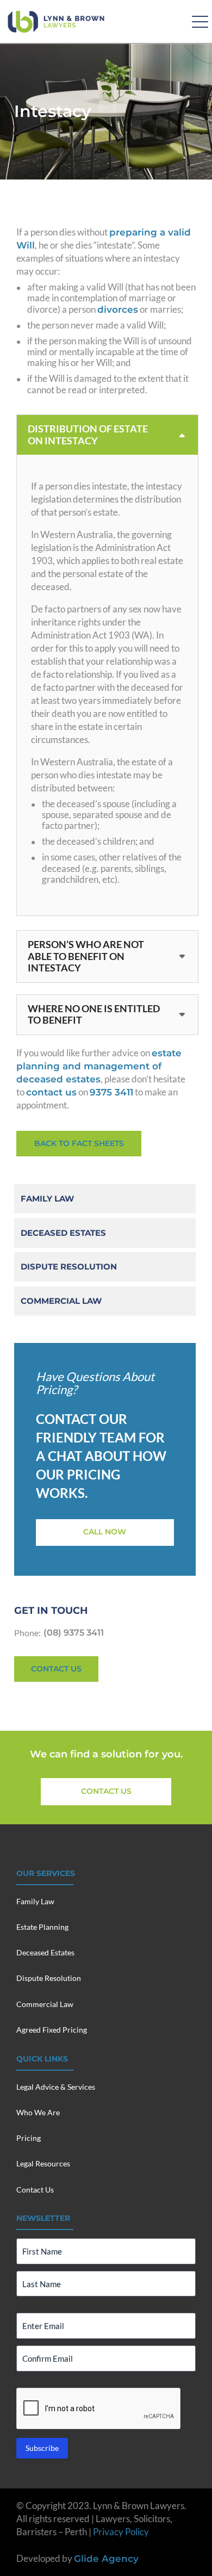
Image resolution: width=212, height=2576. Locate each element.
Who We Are (38, 2112)
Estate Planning (42, 1927)
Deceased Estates (63, 1233)
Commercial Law (61, 1301)
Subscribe (42, 2448)
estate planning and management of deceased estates (99, 1066)
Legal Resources (43, 2163)
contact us (51, 1092)
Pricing (29, 2138)
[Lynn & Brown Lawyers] (56, 22)
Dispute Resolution (69, 1267)
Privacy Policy (121, 2532)
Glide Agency (106, 2559)
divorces (118, 309)
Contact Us (35, 2190)
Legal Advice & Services (56, 2087)
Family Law (47, 1199)
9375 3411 (111, 1092)
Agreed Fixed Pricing (52, 2030)
